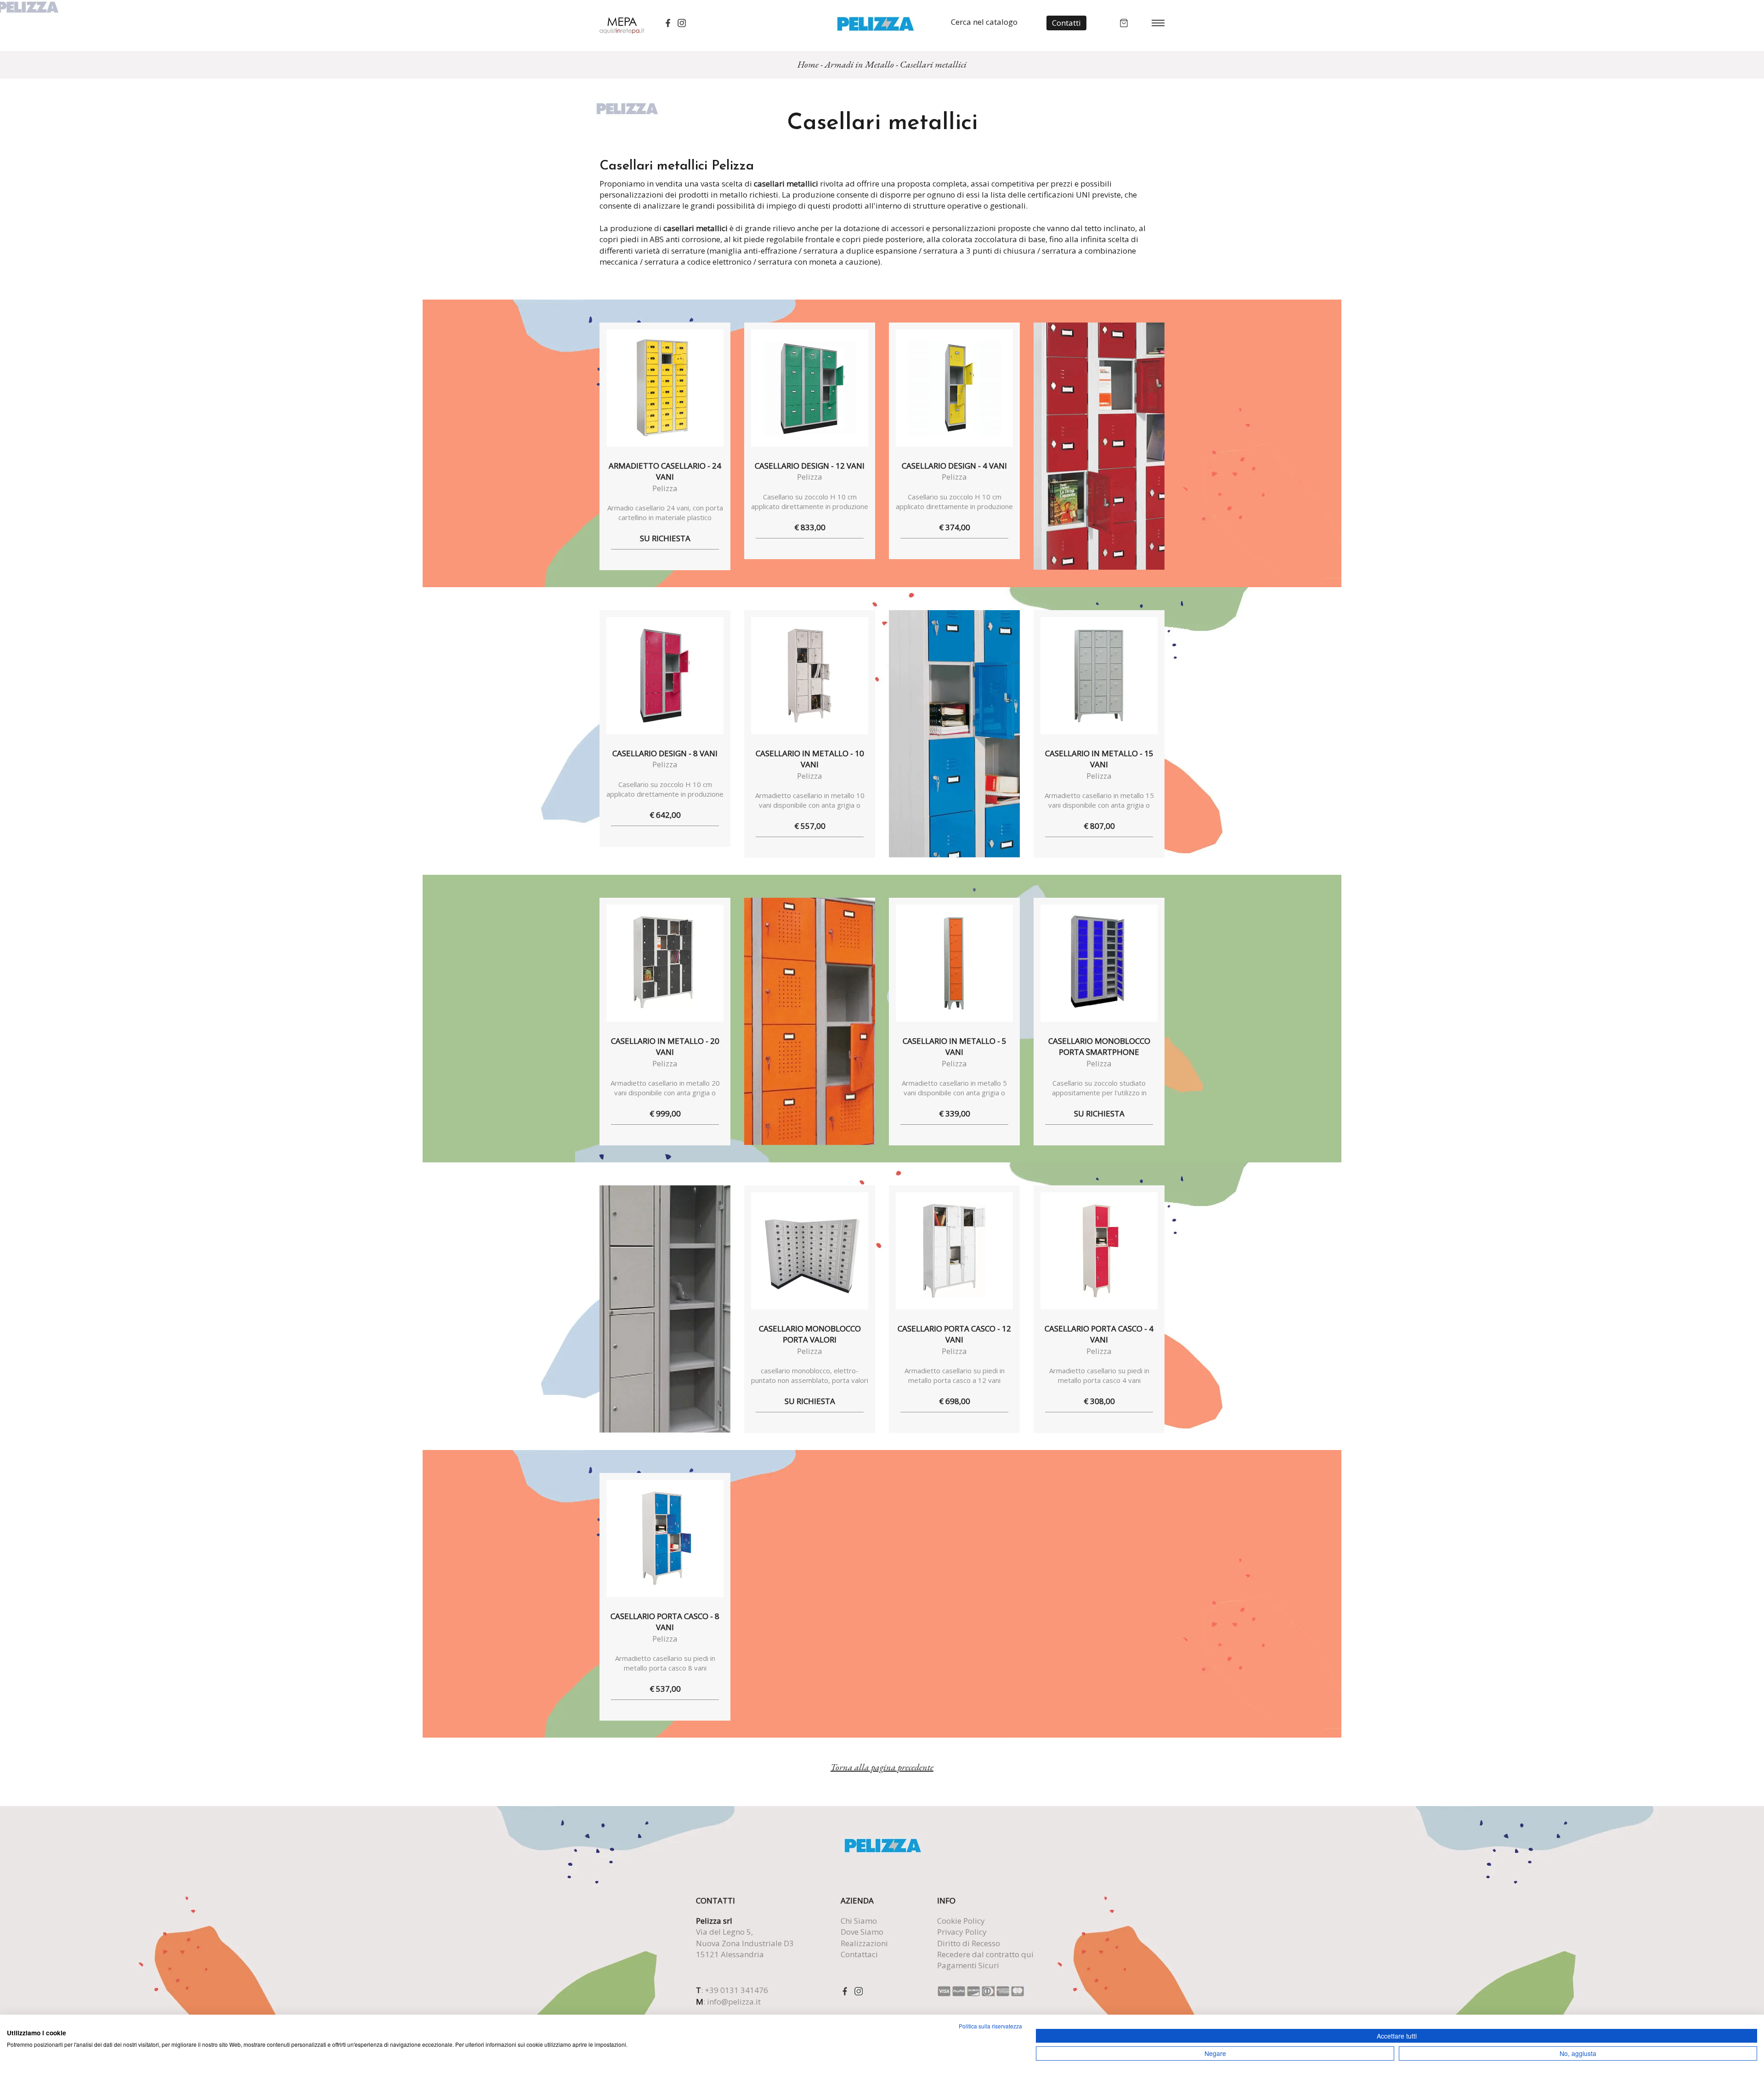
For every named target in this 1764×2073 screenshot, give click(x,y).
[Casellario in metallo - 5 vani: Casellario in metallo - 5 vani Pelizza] (954, 963)
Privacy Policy (962, 1932)
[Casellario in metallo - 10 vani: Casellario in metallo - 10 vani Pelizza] (810, 676)
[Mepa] (622, 25)
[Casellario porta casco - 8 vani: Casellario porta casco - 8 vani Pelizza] (665, 1538)
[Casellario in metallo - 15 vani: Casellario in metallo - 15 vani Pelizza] (1099, 676)
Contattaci (859, 1954)
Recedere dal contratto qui (985, 1954)
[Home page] (875, 23)
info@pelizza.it (734, 2002)
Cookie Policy (961, 1921)
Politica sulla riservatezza (990, 2026)
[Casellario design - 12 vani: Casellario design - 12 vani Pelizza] (810, 388)
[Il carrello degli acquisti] (1124, 22)
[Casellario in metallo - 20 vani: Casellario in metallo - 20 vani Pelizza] (665, 963)
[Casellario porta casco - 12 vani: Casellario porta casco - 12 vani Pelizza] (954, 1251)
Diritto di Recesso (969, 1943)
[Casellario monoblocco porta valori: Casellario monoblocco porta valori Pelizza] (810, 1251)
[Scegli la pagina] (1158, 22)
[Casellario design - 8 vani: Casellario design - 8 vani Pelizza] (665, 676)
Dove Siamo (862, 1932)
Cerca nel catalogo (984, 22)
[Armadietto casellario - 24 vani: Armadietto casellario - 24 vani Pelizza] (665, 388)
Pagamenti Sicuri (968, 1965)
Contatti (1066, 23)
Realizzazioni (864, 1943)
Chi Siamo (859, 1921)
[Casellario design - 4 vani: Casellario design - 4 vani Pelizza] (954, 388)
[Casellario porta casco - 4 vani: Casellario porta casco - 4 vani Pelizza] (1099, 1251)
